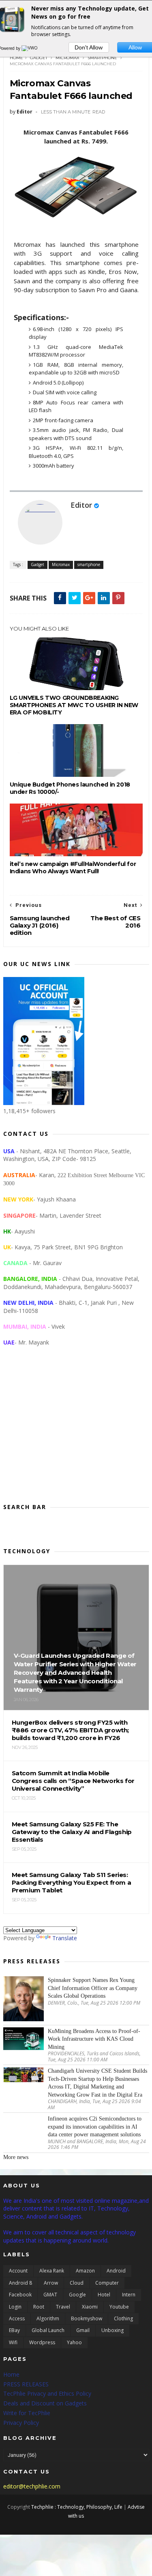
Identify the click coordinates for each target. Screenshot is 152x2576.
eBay (14, 2330)
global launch (48, 2330)
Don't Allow (89, 47)
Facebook (20, 2295)
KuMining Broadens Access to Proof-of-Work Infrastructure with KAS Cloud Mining (94, 2039)
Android (116, 2271)
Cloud (77, 2283)
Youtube (119, 2307)
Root (39, 2307)
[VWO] (30, 48)
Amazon (85, 2271)
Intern (129, 2295)
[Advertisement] (76, 1431)
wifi (13, 2342)
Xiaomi (90, 2307)
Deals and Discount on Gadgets (45, 2403)
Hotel (104, 2295)
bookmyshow (87, 2318)
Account (18, 2271)
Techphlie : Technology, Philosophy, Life (77, 2507)
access (17, 2318)
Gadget (39, 58)
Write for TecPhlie (27, 2413)
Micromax (67, 58)
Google (77, 2295)
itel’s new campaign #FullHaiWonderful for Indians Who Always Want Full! (73, 868)
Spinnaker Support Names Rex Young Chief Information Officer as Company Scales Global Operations (93, 1988)
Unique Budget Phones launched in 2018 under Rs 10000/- (70, 788)
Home (16, 58)
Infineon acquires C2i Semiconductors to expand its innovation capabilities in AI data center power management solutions (95, 2127)
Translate (65, 1938)
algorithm (48, 2318)
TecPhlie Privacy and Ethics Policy (47, 2393)
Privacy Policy (21, 2423)
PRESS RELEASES (26, 2384)
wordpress (42, 2342)
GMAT (50, 2295)
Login (15, 2307)
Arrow (51, 2283)
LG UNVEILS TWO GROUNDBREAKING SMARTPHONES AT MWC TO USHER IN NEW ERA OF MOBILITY (74, 705)
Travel (63, 2307)
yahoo (74, 2342)
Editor (81, 505)
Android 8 (20, 2283)
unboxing (112, 2330)
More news (16, 2157)
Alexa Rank (52, 2271)
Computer (107, 2283)
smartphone (102, 58)
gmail (83, 2330)
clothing (123, 2318)
